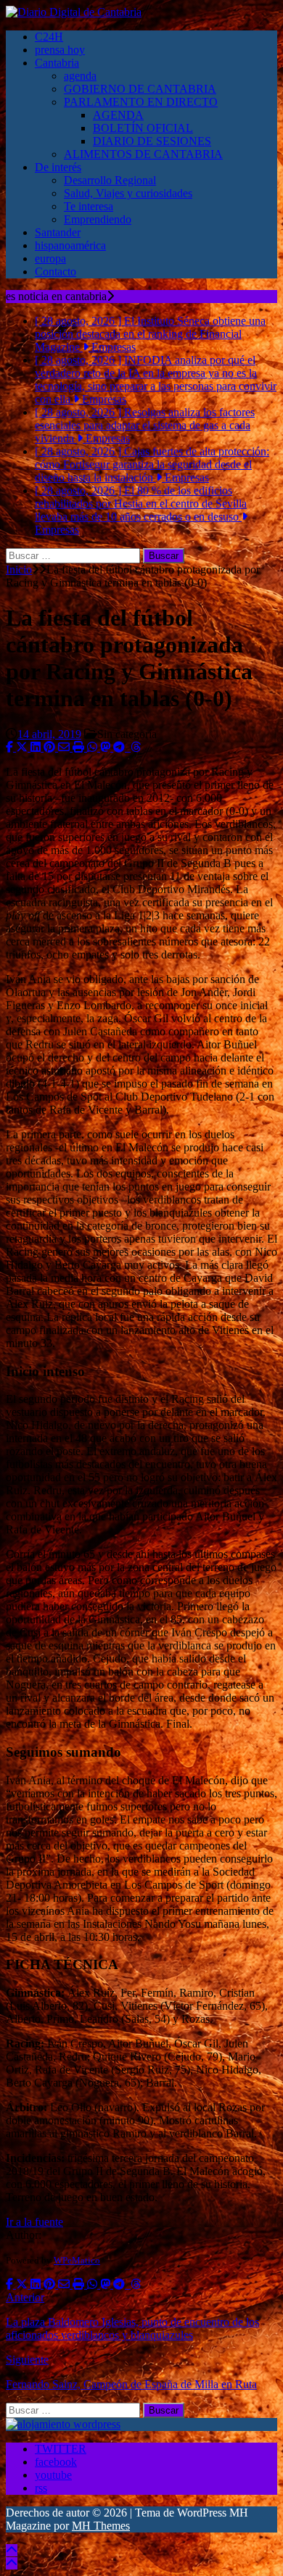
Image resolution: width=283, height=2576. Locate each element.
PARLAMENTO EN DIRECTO (141, 102)
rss (41, 2488)
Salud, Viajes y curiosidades (128, 193)
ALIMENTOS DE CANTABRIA (143, 154)
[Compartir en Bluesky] (129, 747)
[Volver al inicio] (12, 2550)
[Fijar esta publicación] (51, 747)
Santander (58, 232)
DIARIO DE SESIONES (152, 141)
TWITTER (61, 2449)
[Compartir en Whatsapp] (94, 747)
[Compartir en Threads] (136, 747)
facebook (56, 2462)
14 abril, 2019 (49, 734)
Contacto (56, 272)
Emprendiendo (98, 219)
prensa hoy (60, 50)
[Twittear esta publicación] (23, 747)
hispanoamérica (70, 245)
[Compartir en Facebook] (11, 747)
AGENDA (118, 115)
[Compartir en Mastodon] (107, 747)
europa (50, 258)
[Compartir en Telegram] (120, 747)
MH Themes (101, 2526)
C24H (49, 37)
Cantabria (57, 63)
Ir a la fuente (34, 2222)
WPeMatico (77, 2260)
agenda (80, 76)
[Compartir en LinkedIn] (37, 747)
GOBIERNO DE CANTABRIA (140, 89)
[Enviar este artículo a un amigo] (65, 747)
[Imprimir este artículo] (80, 747)
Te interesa (89, 206)
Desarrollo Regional (110, 180)
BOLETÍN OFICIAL (143, 128)
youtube (53, 2475)
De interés (58, 167)
